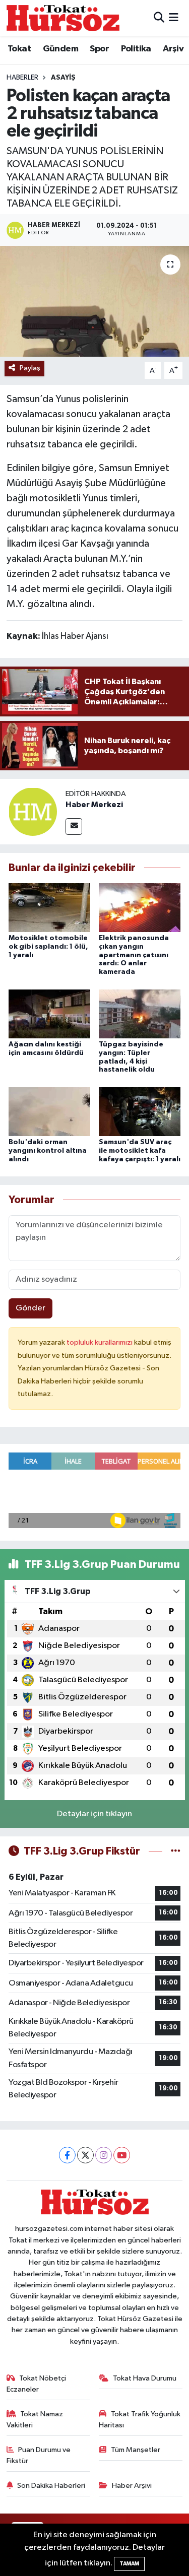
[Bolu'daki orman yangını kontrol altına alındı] (49, 1111)
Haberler (22, 78)
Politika (136, 49)
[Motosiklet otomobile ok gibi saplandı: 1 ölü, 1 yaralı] (49, 907)
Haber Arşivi (132, 2486)
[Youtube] (122, 2155)
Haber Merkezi (94, 805)
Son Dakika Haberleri (51, 2486)
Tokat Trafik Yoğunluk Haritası (140, 2420)
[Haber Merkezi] (33, 811)
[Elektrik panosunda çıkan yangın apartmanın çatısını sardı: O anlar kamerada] (140, 907)
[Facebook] (67, 2155)
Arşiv (173, 49)
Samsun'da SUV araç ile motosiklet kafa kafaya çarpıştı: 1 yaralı (140, 1151)
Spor (99, 49)
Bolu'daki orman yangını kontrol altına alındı (48, 1151)
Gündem (60, 49)
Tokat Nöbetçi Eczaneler (37, 2384)
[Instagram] (104, 2155)
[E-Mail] (74, 827)
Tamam (129, 2564)
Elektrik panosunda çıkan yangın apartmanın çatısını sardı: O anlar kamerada (134, 955)
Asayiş (63, 78)
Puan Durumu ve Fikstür (39, 2455)
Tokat (19, 49)
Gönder (30, 1308)
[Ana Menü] (174, 18)
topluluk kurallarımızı (100, 1342)
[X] (85, 2155)
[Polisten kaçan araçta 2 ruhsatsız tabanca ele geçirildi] (94, 301)
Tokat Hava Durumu (145, 2378)
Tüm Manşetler (136, 2450)
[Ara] (159, 18)
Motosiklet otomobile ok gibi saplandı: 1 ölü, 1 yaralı (48, 947)
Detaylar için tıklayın (94, 1814)
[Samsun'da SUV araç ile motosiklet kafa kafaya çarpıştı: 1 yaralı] (140, 1111)
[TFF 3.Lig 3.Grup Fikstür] (176, 1851)
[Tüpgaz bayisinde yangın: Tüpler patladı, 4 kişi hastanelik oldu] (140, 1013)
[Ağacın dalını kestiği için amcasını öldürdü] (49, 1013)
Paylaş (30, 368)
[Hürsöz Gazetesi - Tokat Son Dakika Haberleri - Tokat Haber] (63, 18)
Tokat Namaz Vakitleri (35, 2420)
